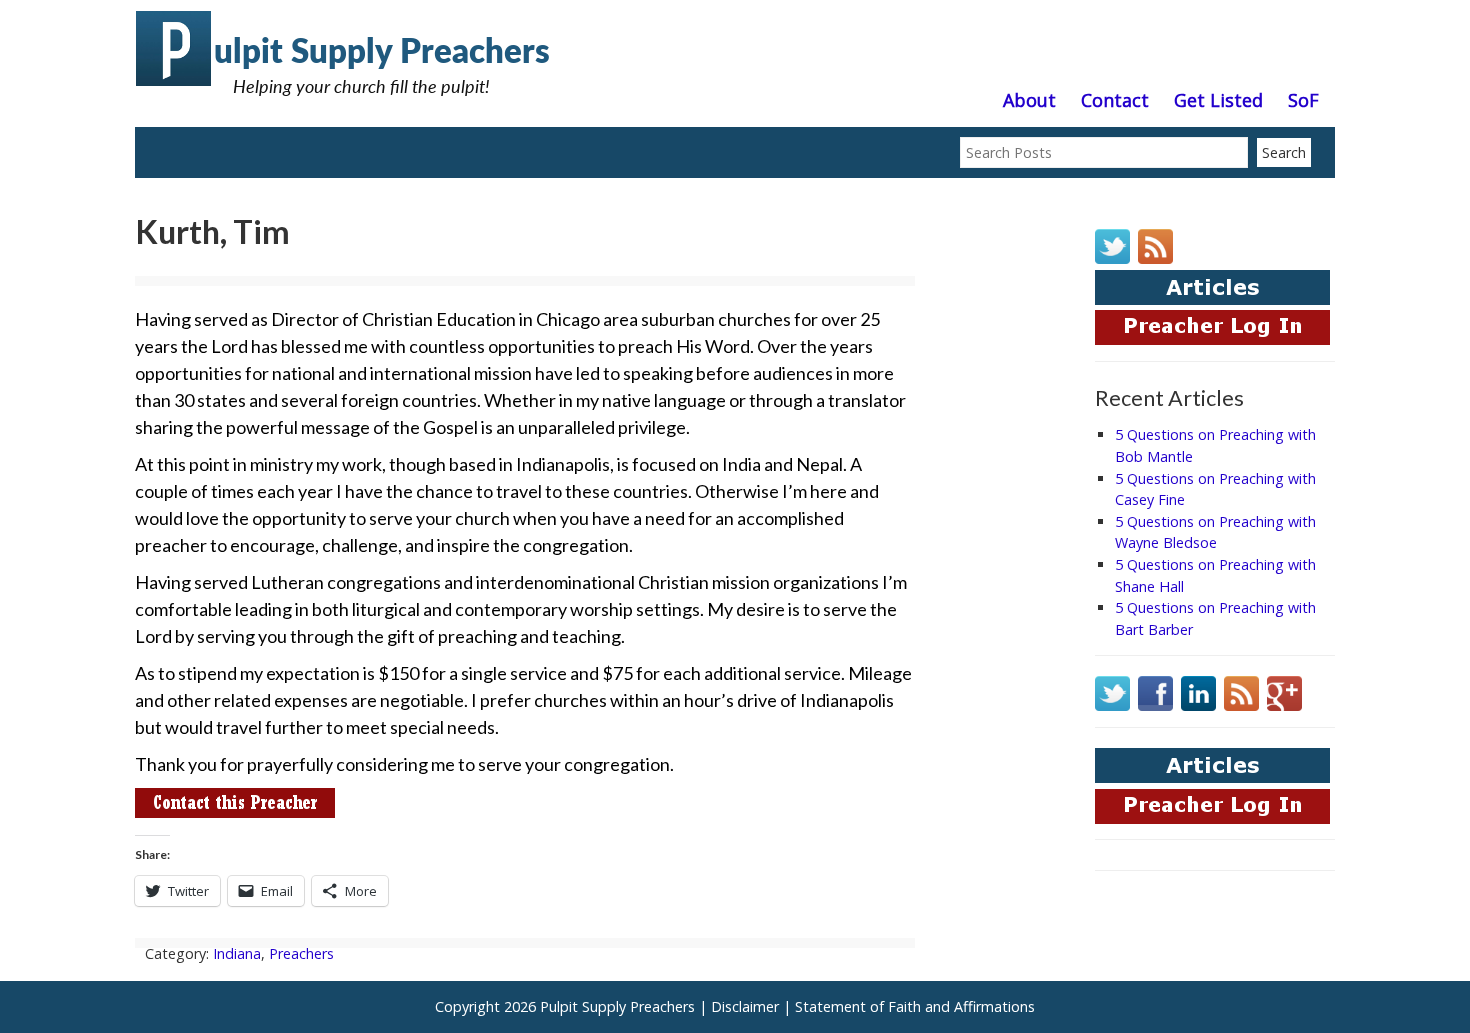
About (1029, 101)
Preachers (301, 953)
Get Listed (1218, 101)
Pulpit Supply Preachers (617, 1006)
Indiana (237, 953)
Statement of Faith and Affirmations (915, 1006)
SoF (1303, 101)
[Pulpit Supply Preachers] (345, 104)
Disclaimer (745, 1006)
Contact (1115, 101)
